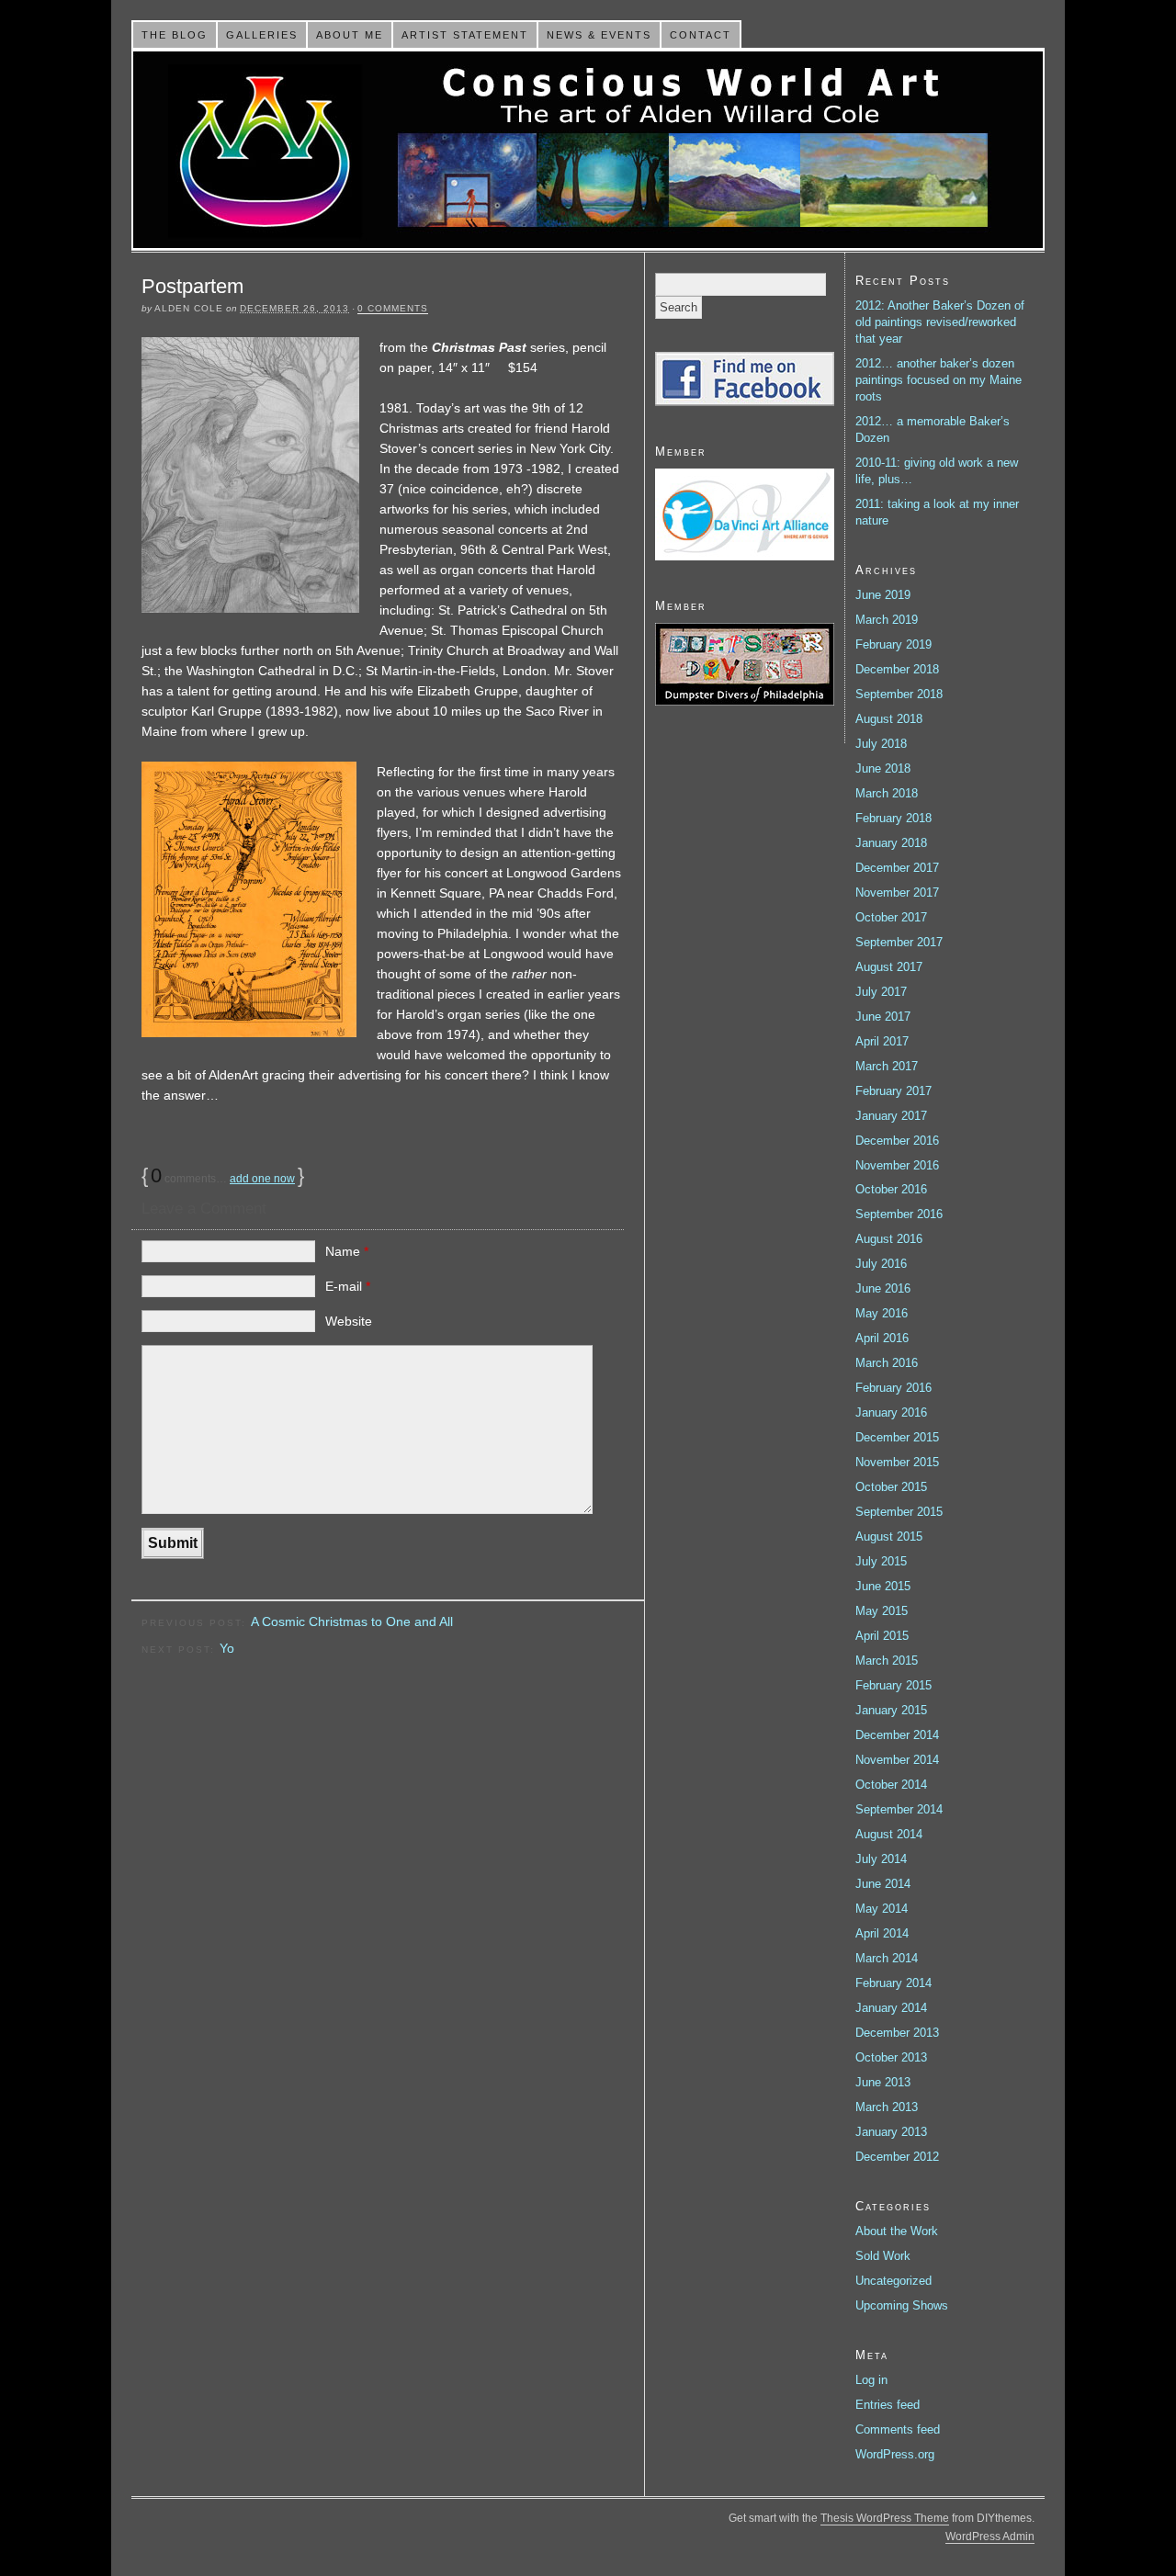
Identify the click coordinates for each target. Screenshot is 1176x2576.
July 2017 (881, 992)
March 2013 (887, 2107)
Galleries (262, 35)
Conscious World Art (588, 150)
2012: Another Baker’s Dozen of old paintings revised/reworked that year (940, 322)
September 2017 (899, 942)
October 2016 (891, 1189)
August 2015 (889, 1537)
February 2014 (893, 1983)
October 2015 (891, 1487)
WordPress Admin (990, 2536)
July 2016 (881, 1264)
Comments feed (898, 2429)
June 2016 (883, 1288)
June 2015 (883, 1586)
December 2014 (897, 1735)
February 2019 (893, 644)
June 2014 (883, 1884)
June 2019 (883, 595)
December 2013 (897, 2033)
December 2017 (897, 868)
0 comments (393, 308)
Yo (227, 1648)
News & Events (599, 35)
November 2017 (897, 893)
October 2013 (891, 2057)
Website (349, 1321)
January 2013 (891, 2132)
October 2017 (891, 917)
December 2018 (897, 669)
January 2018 (891, 843)
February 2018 (893, 818)
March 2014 (887, 1958)
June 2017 (883, 1017)
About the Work (897, 2231)
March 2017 (887, 1066)
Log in (871, 2380)
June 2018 (883, 768)
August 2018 (889, 719)
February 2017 (893, 1091)
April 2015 (882, 1636)
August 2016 (889, 1239)
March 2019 (887, 620)
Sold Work (883, 2256)
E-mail (348, 1286)
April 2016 (882, 1338)
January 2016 (891, 1412)
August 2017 (889, 967)
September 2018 (899, 694)
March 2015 (887, 1661)
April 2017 (882, 1041)
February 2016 (893, 1388)
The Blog (175, 35)
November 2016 (897, 1165)
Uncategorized (893, 2281)
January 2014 (891, 2008)
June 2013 (883, 2082)
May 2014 (882, 1909)
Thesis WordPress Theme (885, 2518)
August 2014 (889, 1834)
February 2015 (893, 1685)
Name (347, 1251)
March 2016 (887, 1363)
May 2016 (882, 1313)
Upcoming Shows (902, 2305)
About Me (350, 35)
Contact (701, 35)
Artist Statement (465, 35)
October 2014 (891, 1785)
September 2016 (899, 1214)
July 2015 (881, 1561)
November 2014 (897, 1760)
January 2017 (891, 1116)
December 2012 (897, 2157)
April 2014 (882, 1933)
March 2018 (887, 793)
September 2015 (899, 1512)
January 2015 (891, 1710)
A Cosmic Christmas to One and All (352, 1621)
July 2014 (881, 1859)
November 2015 (897, 1462)
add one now (262, 1179)
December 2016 (897, 1141)
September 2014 (899, 1809)
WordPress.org (895, 2454)
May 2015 (882, 1611)
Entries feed (888, 2405)
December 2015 (897, 1437)
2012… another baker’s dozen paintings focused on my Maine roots (939, 380)
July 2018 (881, 744)
